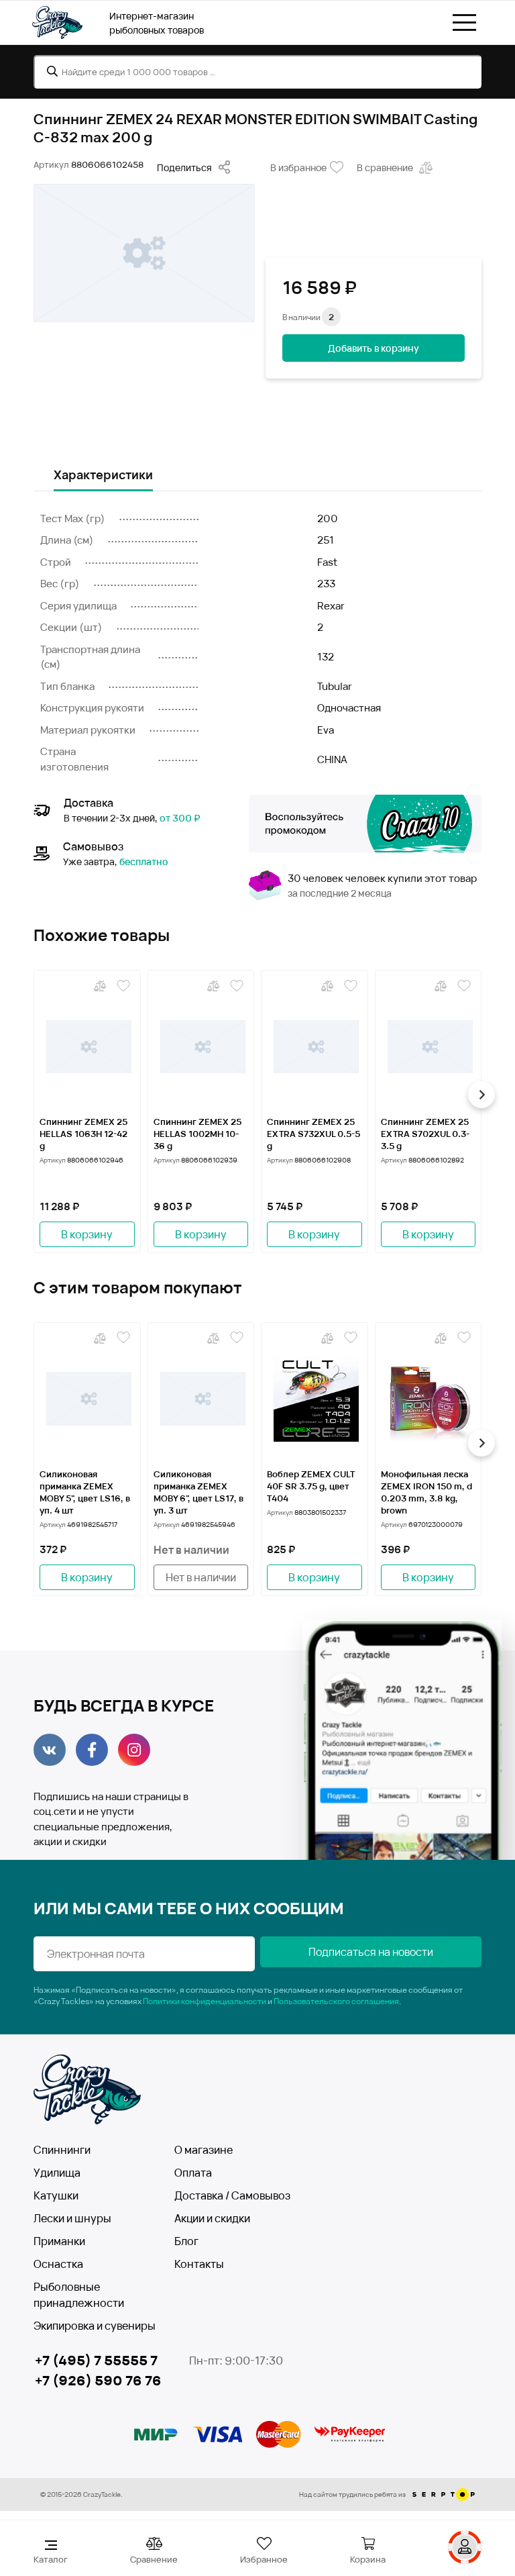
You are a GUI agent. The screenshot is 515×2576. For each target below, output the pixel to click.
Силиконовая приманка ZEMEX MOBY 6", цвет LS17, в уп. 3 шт (198, 1492)
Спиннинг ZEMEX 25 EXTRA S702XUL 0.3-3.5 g (425, 1134)
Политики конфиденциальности (205, 2001)
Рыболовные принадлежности (79, 2295)
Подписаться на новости (371, 1952)
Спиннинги (62, 2150)
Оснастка (58, 2264)
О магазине (204, 2150)
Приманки (59, 2241)
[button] (34, 1095)
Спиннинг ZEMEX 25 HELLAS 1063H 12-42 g (83, 1134)
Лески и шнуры (72, 2218)
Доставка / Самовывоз (232, 2195)
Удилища (57, 2173)
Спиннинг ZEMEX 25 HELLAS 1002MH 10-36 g (197, 1134)
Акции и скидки (212, 2218)
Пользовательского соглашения (336, 2001)
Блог (186, 2241)
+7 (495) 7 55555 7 (96, 2360)
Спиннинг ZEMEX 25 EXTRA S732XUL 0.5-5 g (313, 1134)
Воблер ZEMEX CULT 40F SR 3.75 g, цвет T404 (311, 1486)
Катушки (56, 2195)
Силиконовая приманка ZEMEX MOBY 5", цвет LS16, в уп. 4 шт (85, 1492)
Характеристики (103, 475)
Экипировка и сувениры (95, 2326)
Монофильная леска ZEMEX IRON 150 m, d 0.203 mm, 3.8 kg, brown (426, 1492)
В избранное (298, 167)
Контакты (199, 2264)
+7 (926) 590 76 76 (98, 2380)
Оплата (193, 2173)
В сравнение (385, 167)
